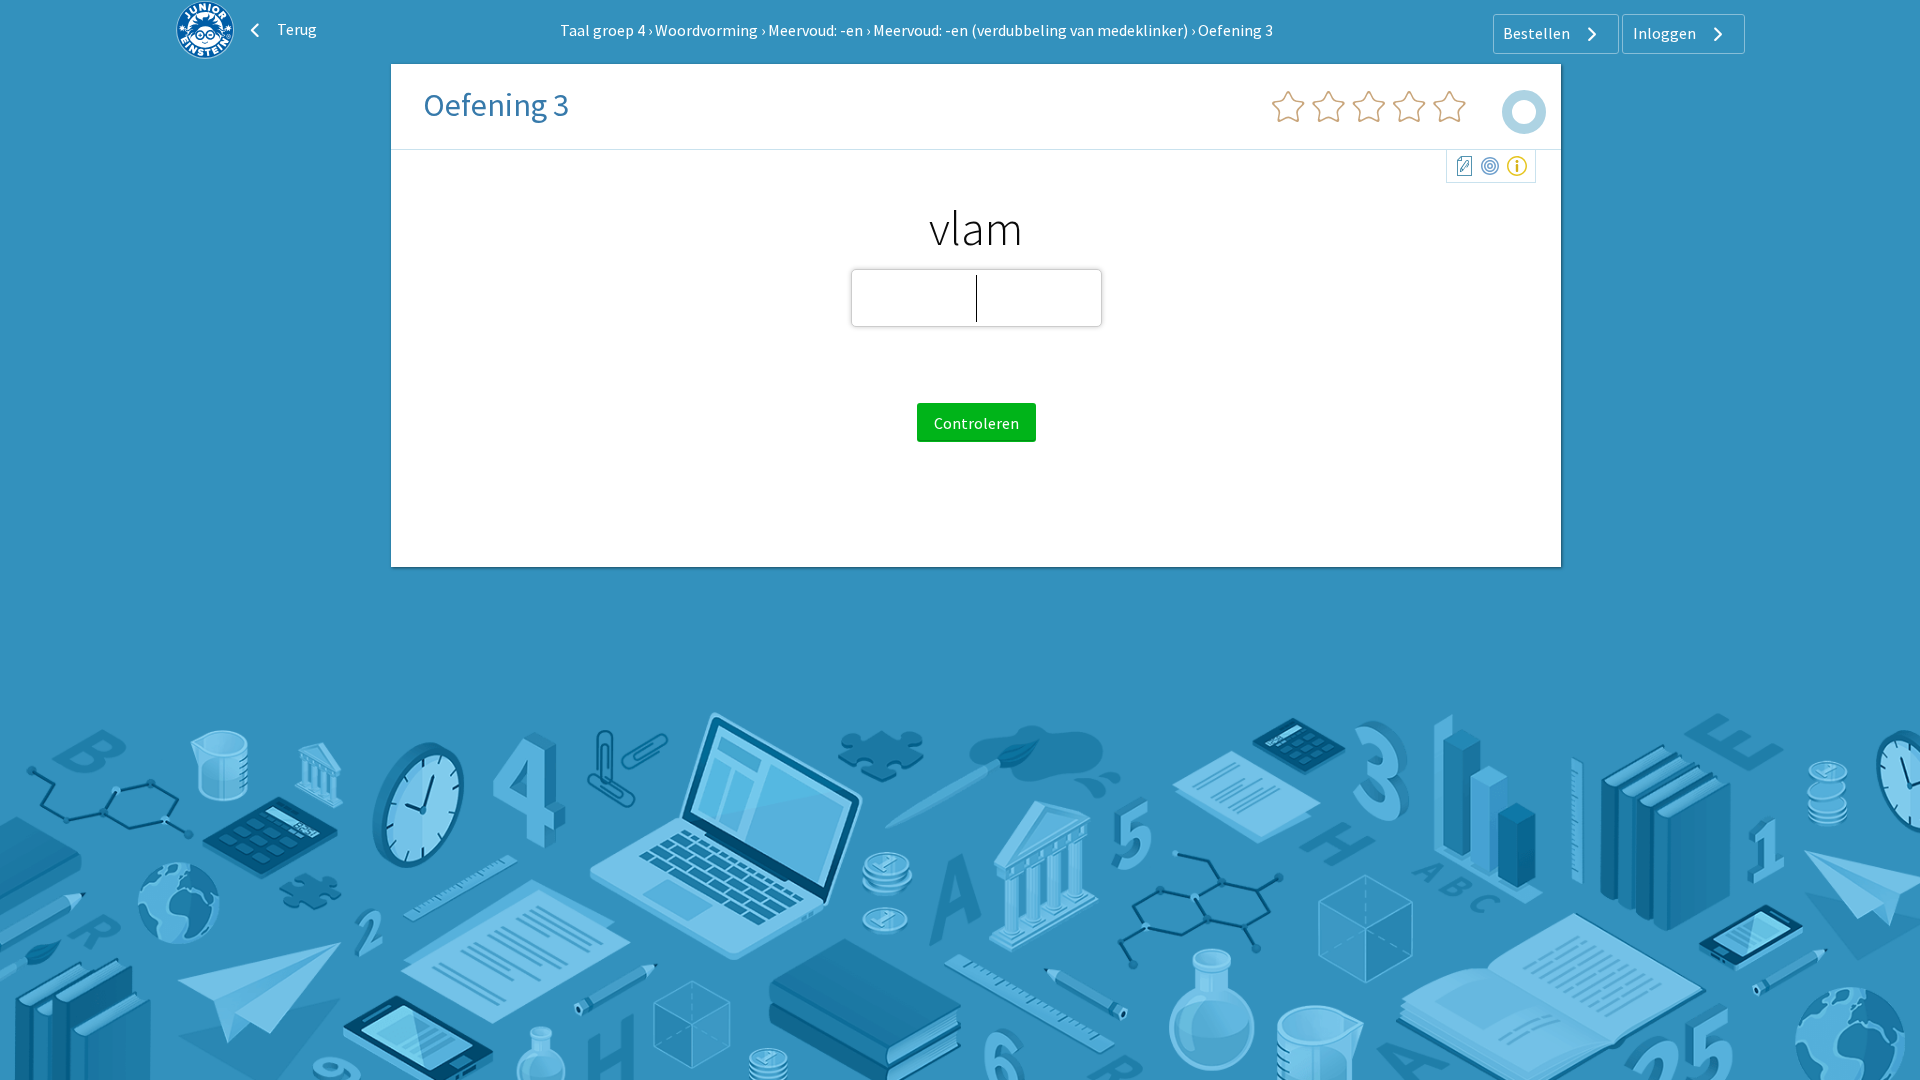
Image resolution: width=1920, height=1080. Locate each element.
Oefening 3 (1235, 30)
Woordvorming (706, 30)
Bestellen (1538, 33)
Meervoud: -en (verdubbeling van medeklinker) (1030, 30)
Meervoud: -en (815, 30)
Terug (295, 29)
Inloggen (1666, 33)
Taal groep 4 (602, 30)
